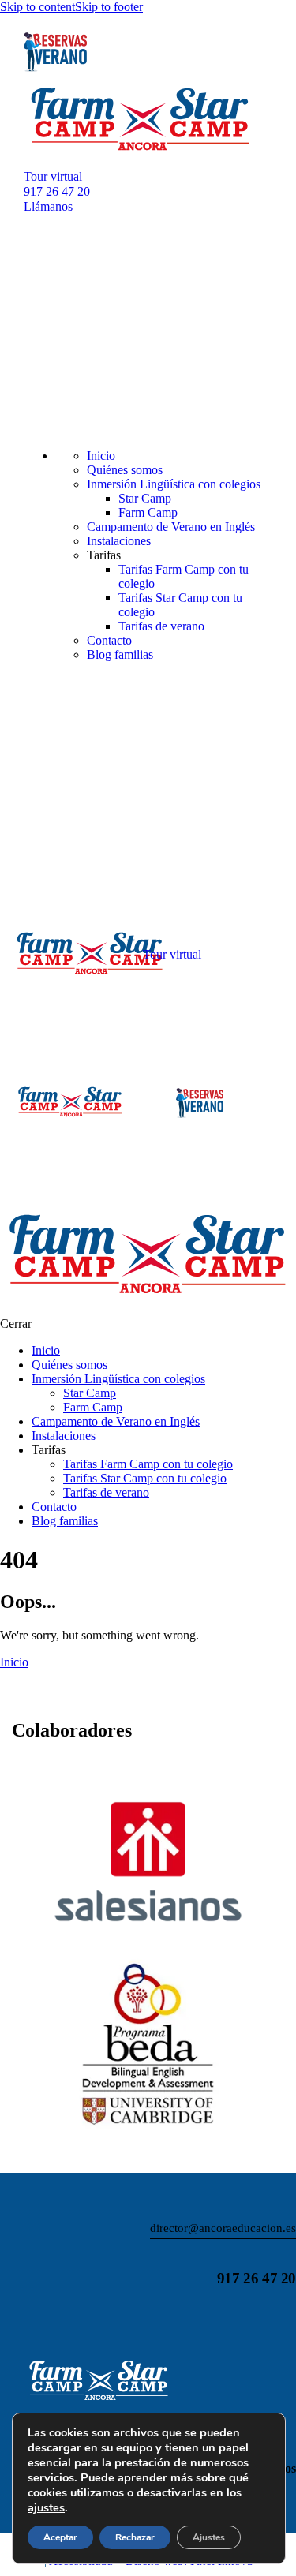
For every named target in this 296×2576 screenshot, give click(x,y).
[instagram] (18, 2320)
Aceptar (60, 2537)
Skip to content (37, 7)
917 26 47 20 (257, 2278)
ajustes (46, 2507)
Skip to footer (109, 7)
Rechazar (135, 2537)
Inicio (14, 1662)
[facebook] (57, 2320)
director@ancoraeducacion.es (223, 2228)
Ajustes (209, 2537)
